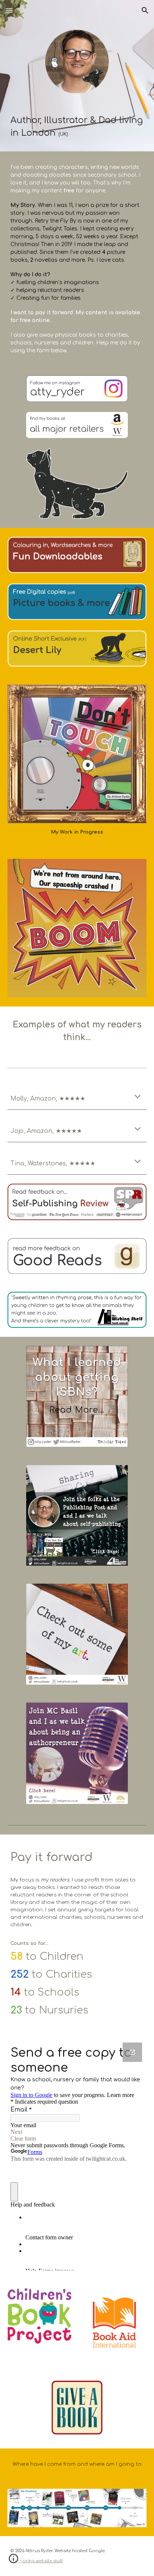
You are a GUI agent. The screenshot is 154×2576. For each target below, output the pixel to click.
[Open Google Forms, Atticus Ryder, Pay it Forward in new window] (132, 2052)
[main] (77, 127)
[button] (9, 10)
